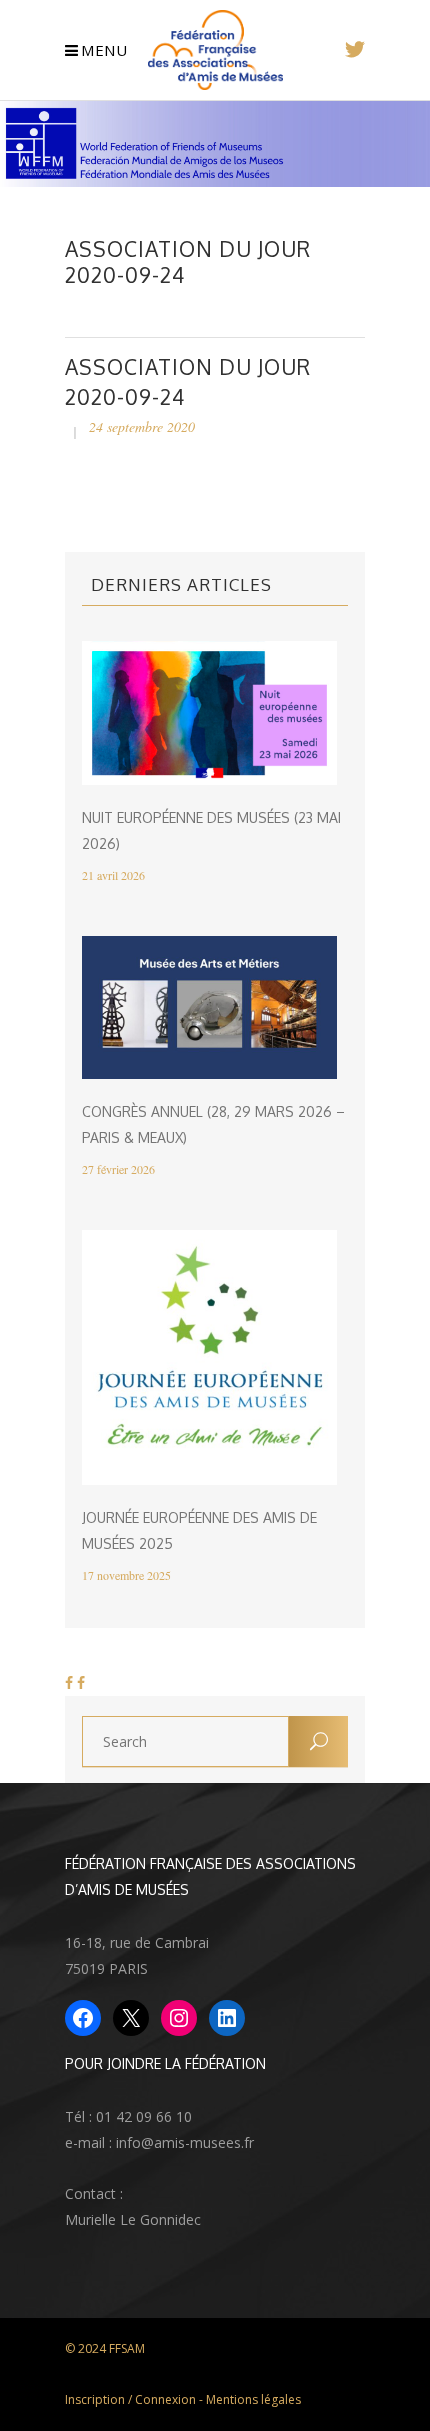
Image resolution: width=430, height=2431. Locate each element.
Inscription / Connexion (130, 2399)
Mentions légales (253, 2399)
